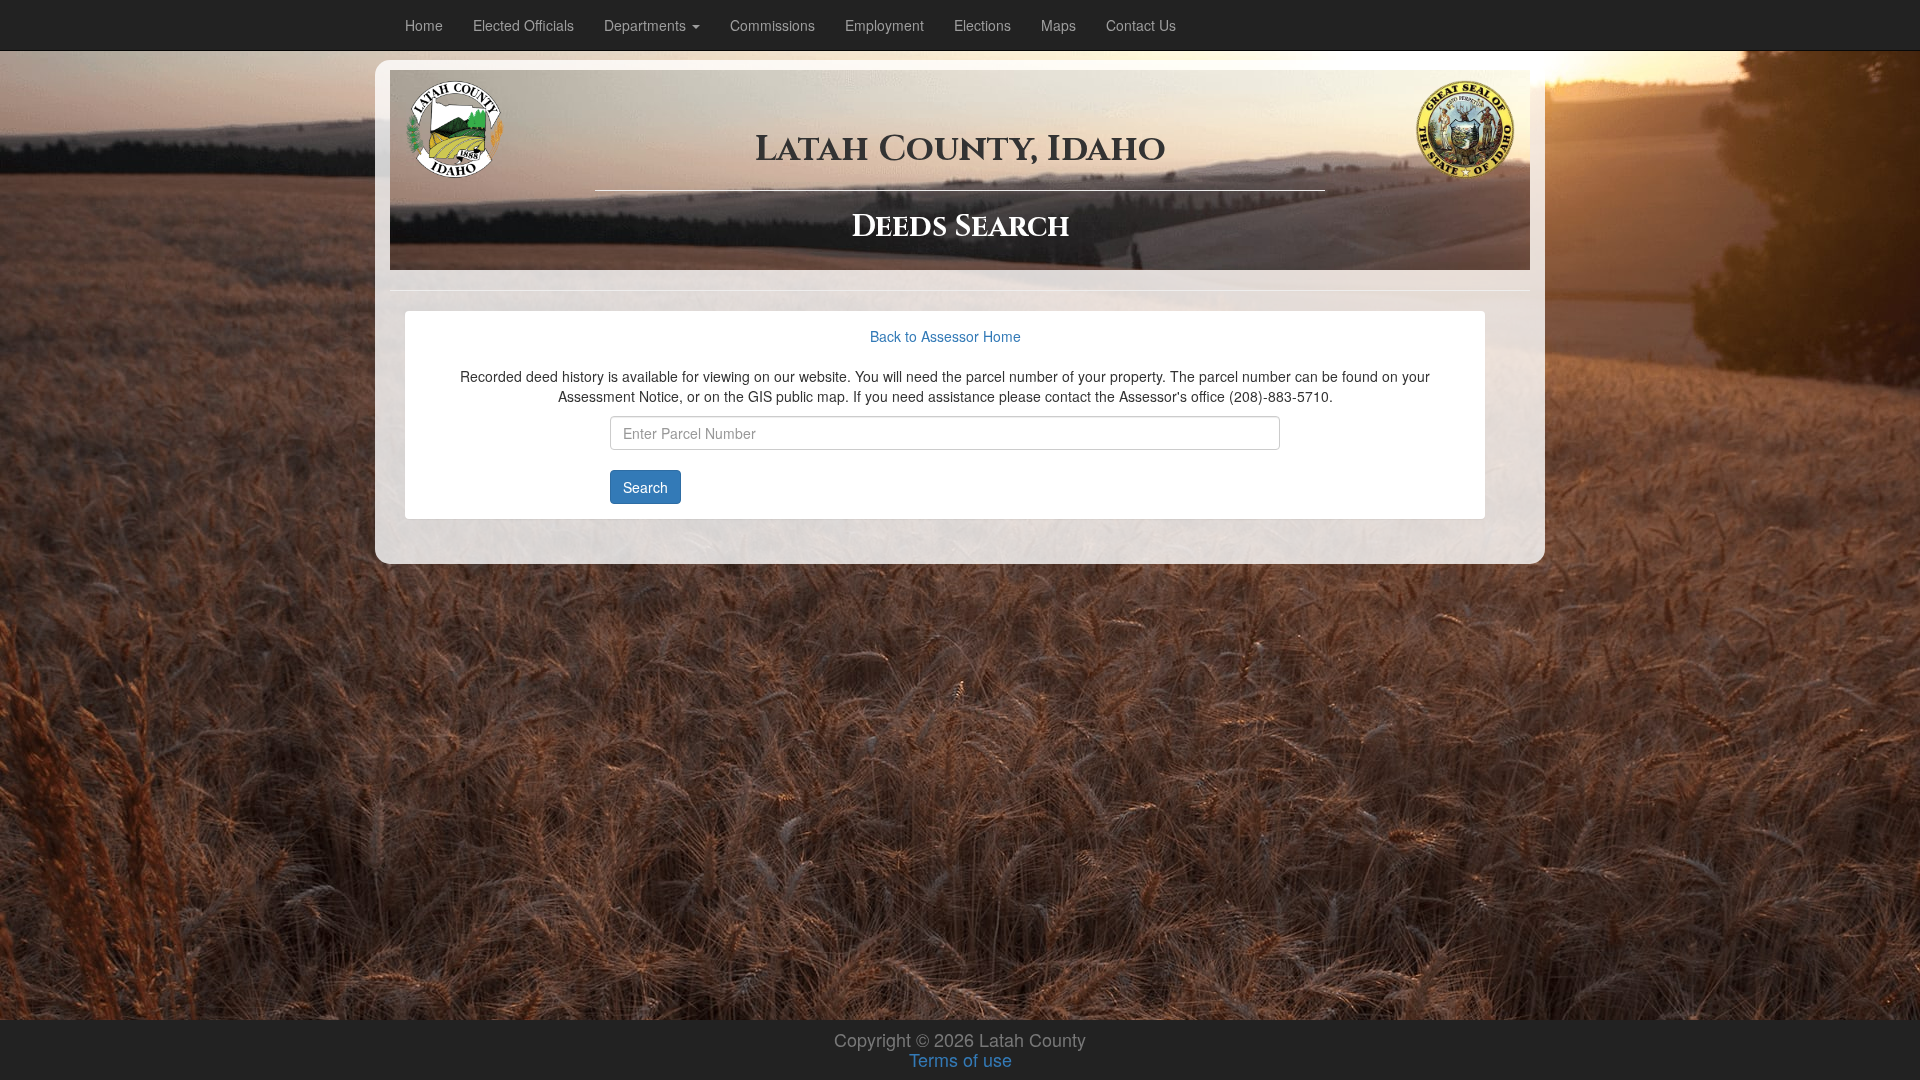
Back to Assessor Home (945, 336)
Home (424, 25)
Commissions (772, 25)
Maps (1058, 25)
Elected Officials (523, 25)
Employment (884, 25)
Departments (647, 25)
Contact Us (1141, 25)
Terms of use (960, 1059)
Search (645, 487)
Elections (982, 25)
